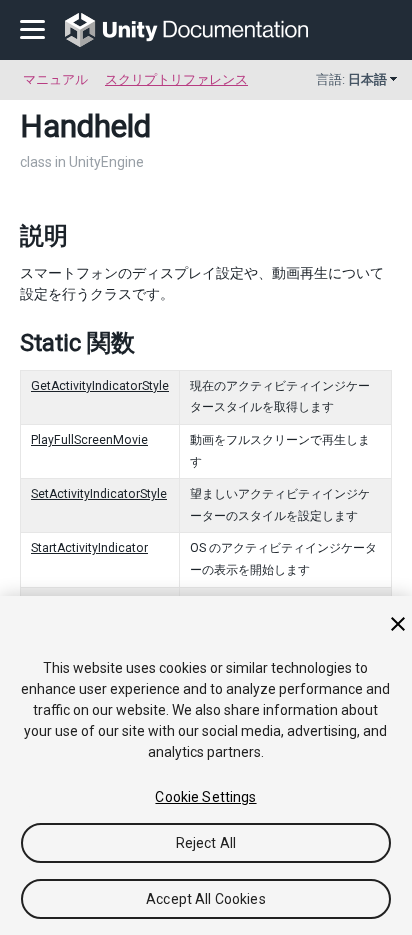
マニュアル (55, 79)
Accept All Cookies (206, 899)
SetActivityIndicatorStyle (99, 494)
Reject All (206, 843)
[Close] (398, 624)
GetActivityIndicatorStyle (100, 386)
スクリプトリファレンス (176, 79)
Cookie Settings (205, 797)
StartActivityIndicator (89, 548)
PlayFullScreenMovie (89, 440)
